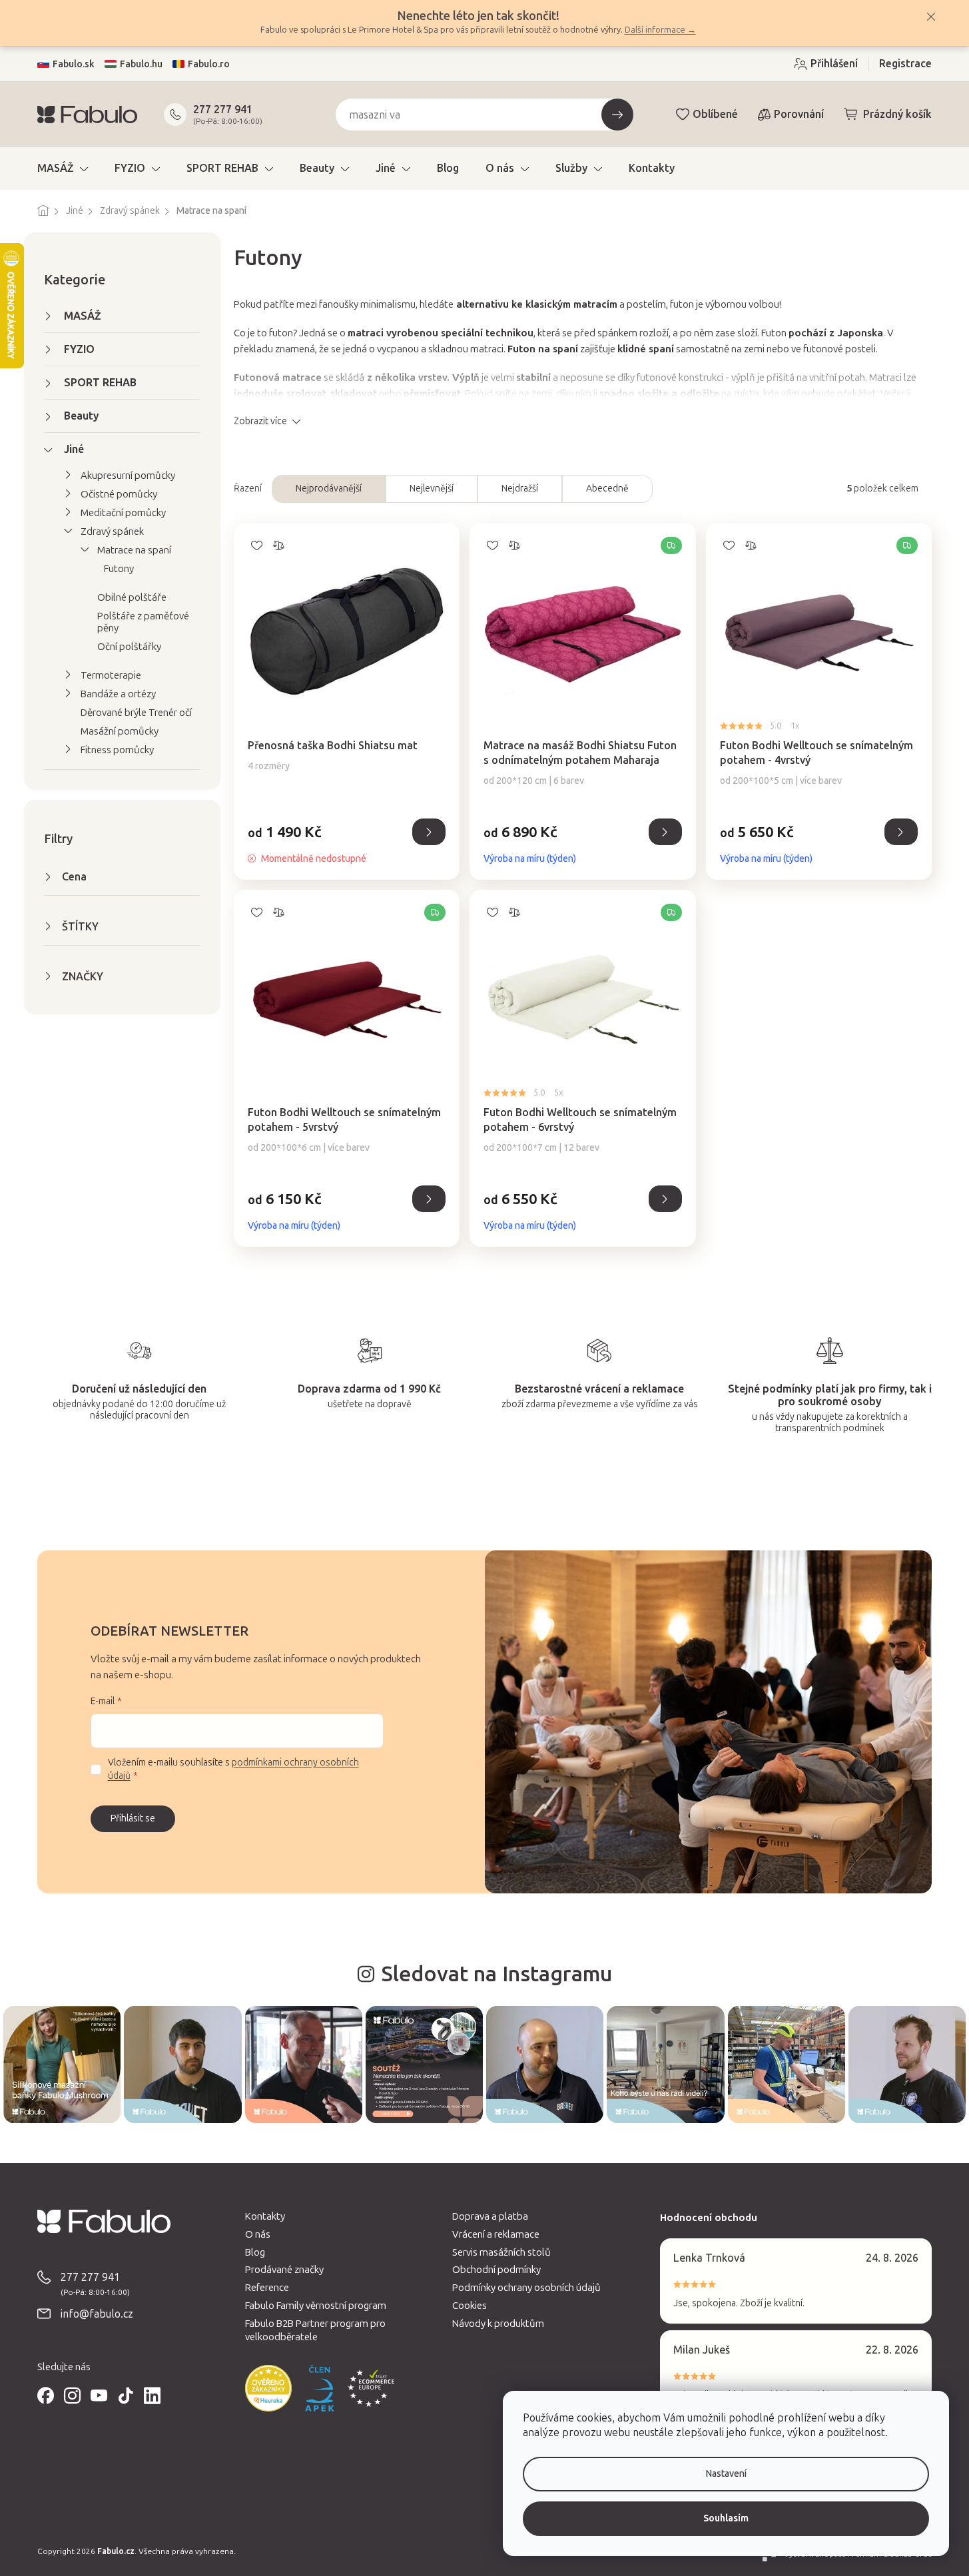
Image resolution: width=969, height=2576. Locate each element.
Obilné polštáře (132, 597)
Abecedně (607, 488)
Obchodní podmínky (496, 2270)
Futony (119, 569)
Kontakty (265, 2216)
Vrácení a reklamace (496, 2234)
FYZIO (79, 349)
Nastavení (726, 2474)
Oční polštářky (129, 647)
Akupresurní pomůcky (128, 476)
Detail (429, 832)
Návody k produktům (498, 2324)
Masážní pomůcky (120, 731)
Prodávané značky (284, 2270)
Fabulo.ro (209, 64)
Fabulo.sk (74, 64)
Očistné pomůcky (119, 494)
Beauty (82, 416)
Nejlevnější (432, 488)
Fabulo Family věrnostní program (316, 2306)
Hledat (617, 115)
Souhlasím (726, 2518)
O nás (258, 2234)
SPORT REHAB (100, 383)
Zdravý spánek (112, 531)
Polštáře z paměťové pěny (143, 622)
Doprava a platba (490, 2216)
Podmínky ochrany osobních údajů (526, 2288)
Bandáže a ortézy (118, 694)
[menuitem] (63, 168)
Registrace (905, 64)
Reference (267, 2288)
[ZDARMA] (582, 621)
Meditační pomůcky (123, 513)
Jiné (74, 449)
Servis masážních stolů (501, 2252)
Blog (255, 2252)
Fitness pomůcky (117, 750)
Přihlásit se (133, 1818)
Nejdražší (520, 488)
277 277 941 (223, 110)
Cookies (470, 2306)
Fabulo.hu (141, 64)
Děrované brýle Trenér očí (136, 713)
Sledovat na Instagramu (496, 1974)
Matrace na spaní (134, 550)
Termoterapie (111, 675)
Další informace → (660, 30)
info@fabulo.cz (97, 2314)
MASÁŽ (83, 316)
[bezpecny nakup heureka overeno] (268, 2388)
